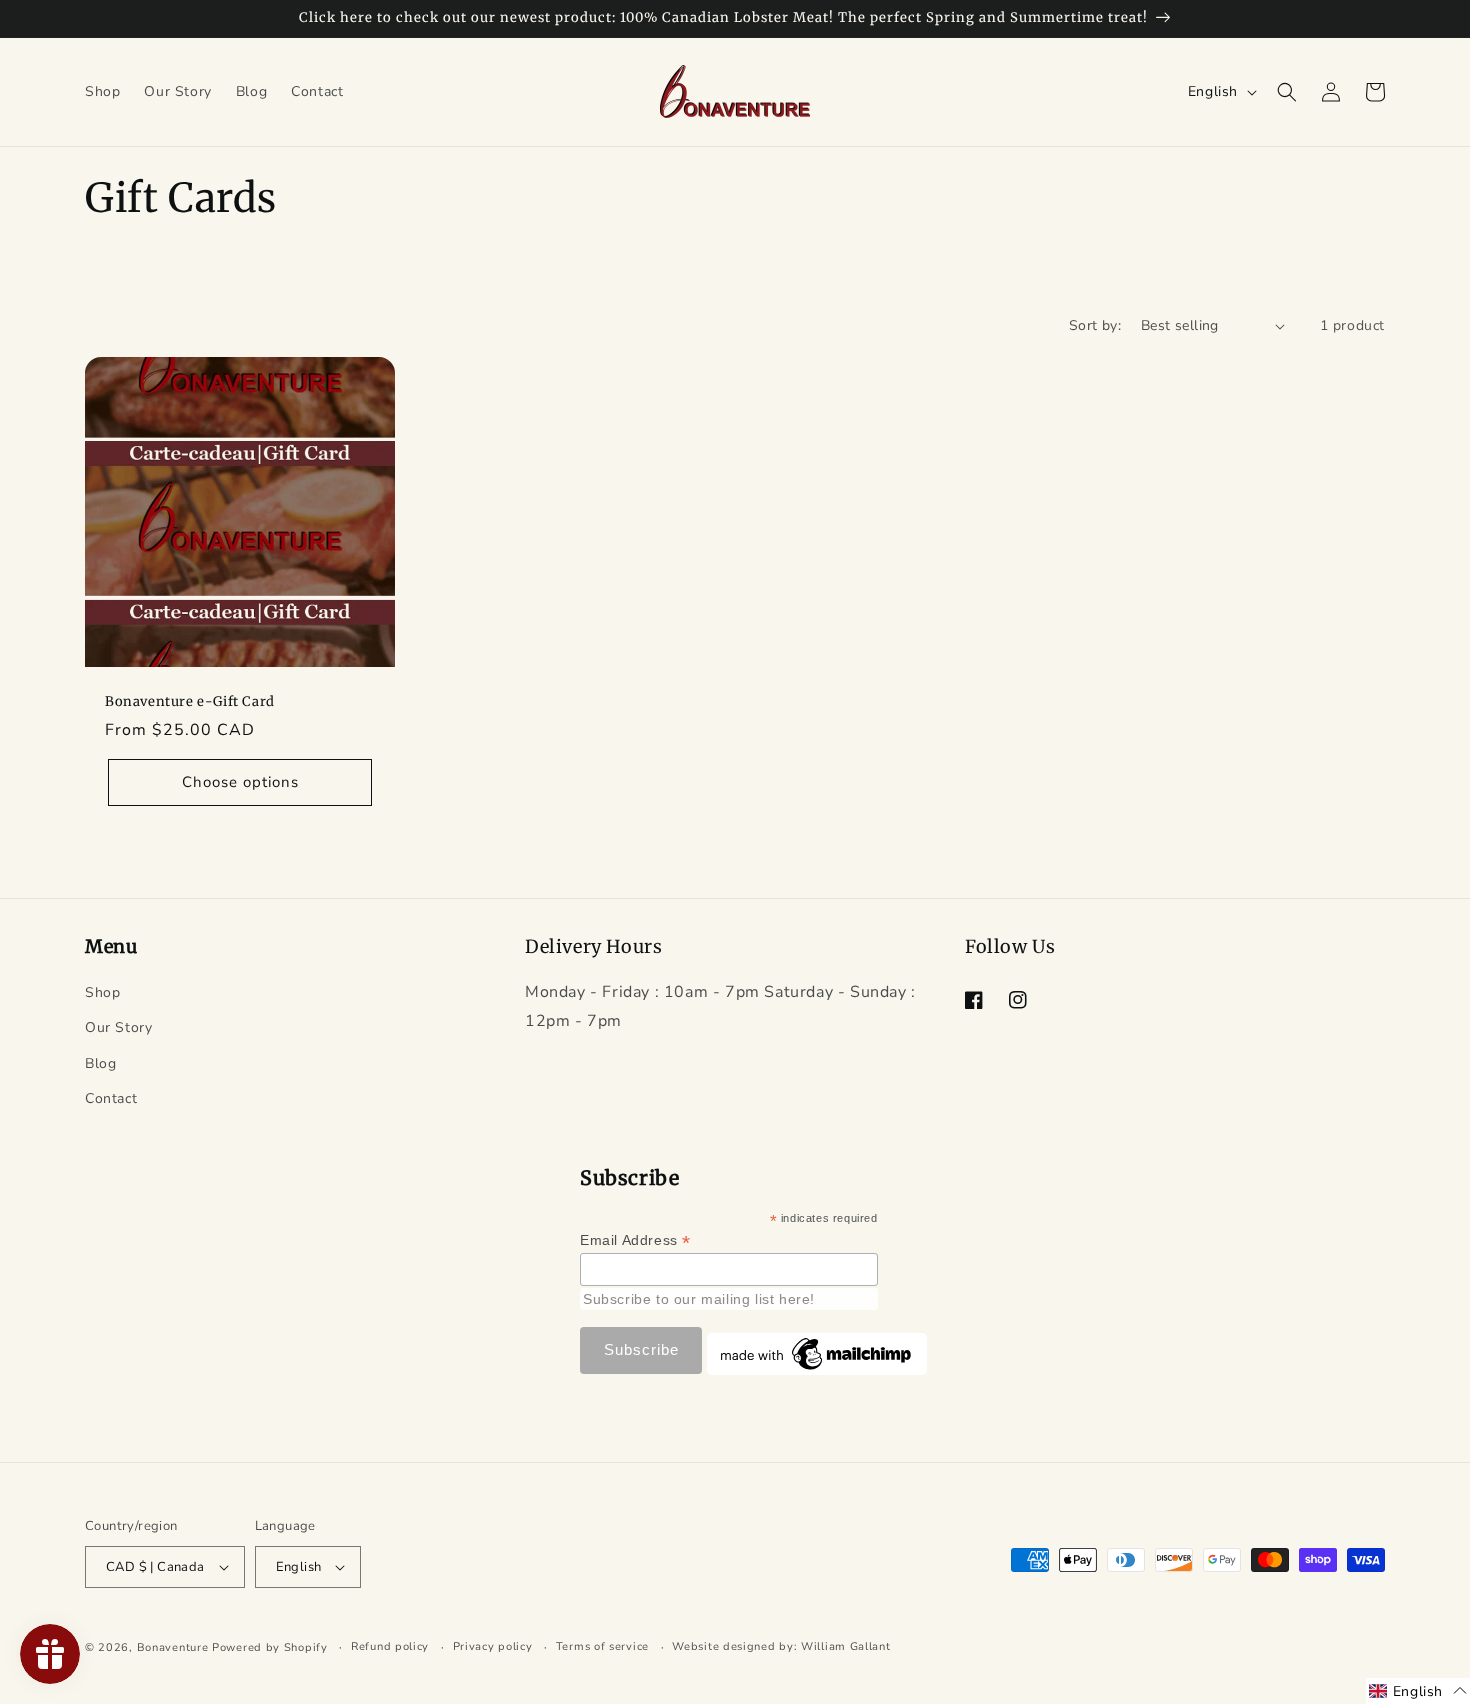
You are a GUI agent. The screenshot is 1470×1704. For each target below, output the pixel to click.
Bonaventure (173, 1647)
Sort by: (1095, 325)
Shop (102, 992)
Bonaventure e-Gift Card (190, 702)
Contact (111, 1098)
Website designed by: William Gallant (781, 1646)
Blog (100, 1063)
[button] (1287, 92)
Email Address (635, 1240)
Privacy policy (493, 1646)
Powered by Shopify (270, 1647)
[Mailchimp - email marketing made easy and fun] (817, 1370)
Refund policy (390, 1646)
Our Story (118, 1027)
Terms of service (602, 1646)
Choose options (240, 782)
